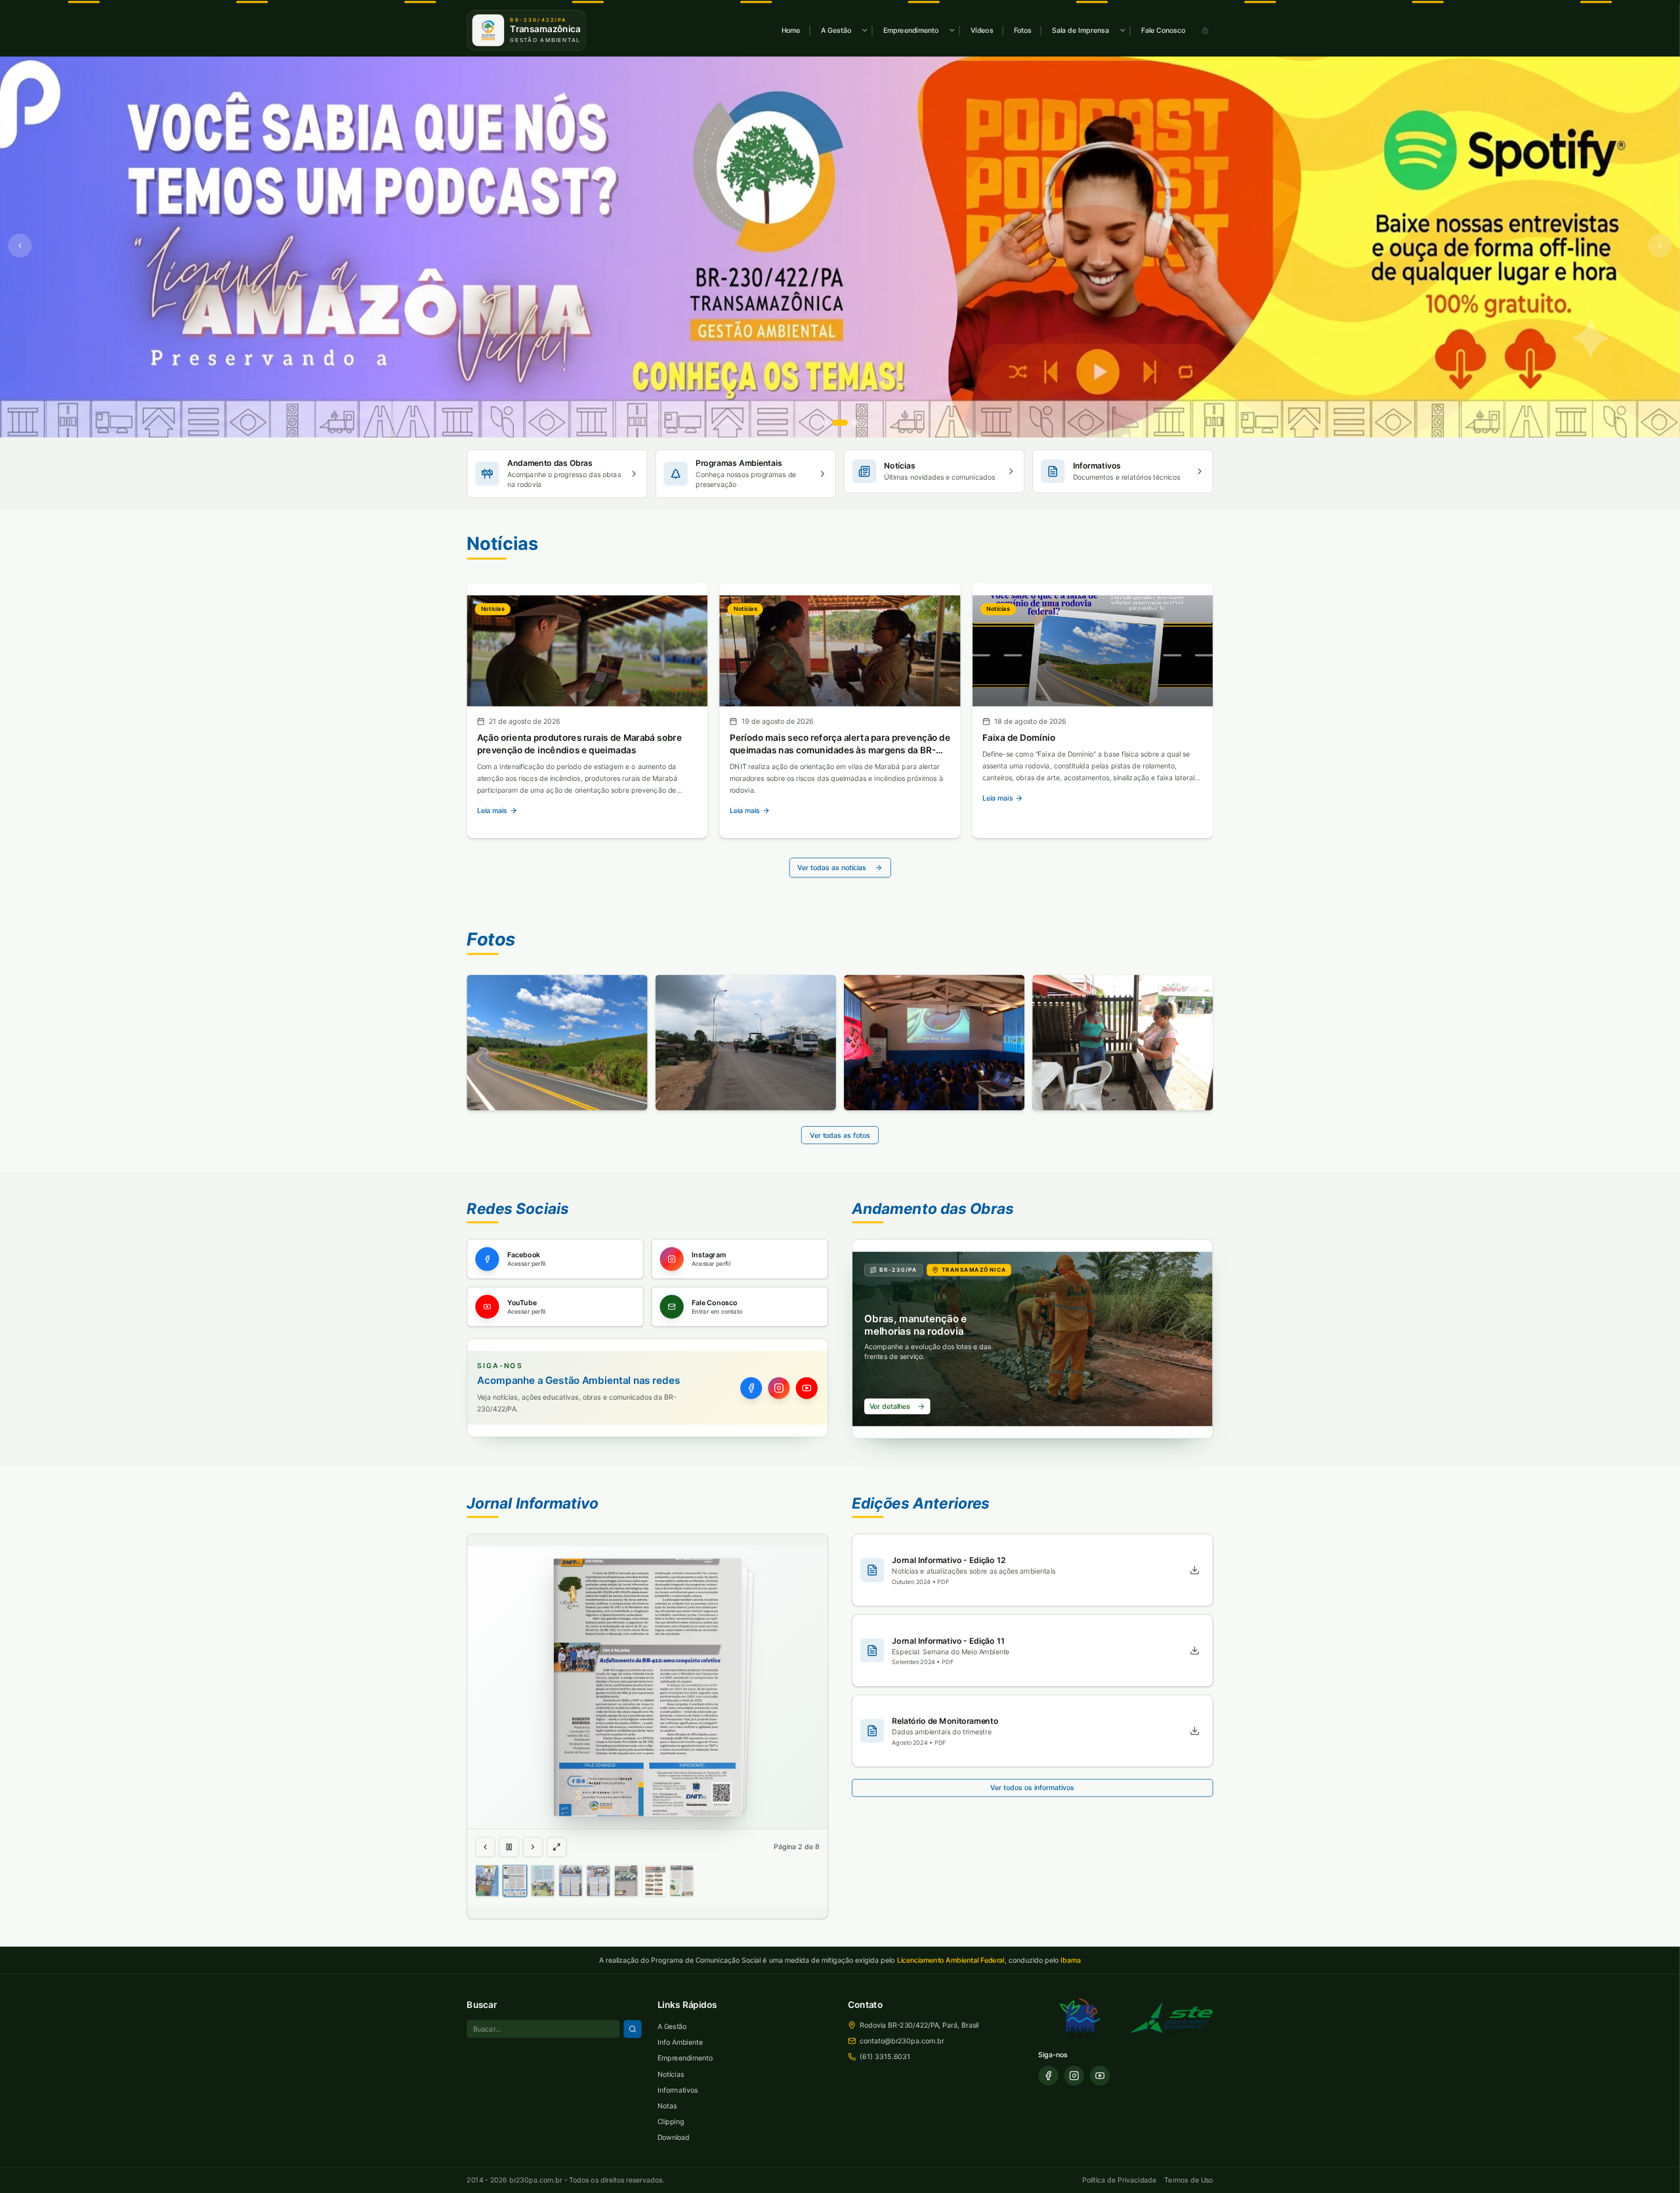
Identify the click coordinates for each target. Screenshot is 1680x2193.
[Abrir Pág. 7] (654, 1881)
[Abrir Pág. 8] (682, 1881)
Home (791, 30)
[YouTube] (807, 1388)
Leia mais (493, 811)
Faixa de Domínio (1019, 738)
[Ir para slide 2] (840, 422)
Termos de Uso (1188, 2180)
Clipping (671, 2121)
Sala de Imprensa (1081, 30)
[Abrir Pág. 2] (515, 1881)
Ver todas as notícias (832, 867)
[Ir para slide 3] (855, 422)
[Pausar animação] (509, 1847)
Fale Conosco (1163, 30)
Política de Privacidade (1119, 2180)
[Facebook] (751, 1388)
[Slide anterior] (20, 245)
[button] (647, 1688)
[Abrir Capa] (487, 1881)
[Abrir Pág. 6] (626, 1881)
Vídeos (982, 30)
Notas (667, 2105)
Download (674, 2137)
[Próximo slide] (1660, 245)
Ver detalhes (890, 1406)
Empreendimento (911, 30)
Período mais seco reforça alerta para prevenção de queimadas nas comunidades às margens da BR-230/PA (840, 750)
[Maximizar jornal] (556, 1847)
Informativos (678, 2090)
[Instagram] (779, 1388)
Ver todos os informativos (1032, 1788)
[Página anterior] (485, 1847)
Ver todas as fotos (840, 1135)
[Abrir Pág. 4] (570, 1881)
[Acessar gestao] (1205, 30)
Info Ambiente (680, 2042)
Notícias (671, 2074)
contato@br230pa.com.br (902, 2040)
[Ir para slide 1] (825, 422)
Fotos (1023, 30)
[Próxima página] (533, 1847)
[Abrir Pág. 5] (598, 1881)
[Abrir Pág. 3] (543, 1881)
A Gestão (836, 30)
